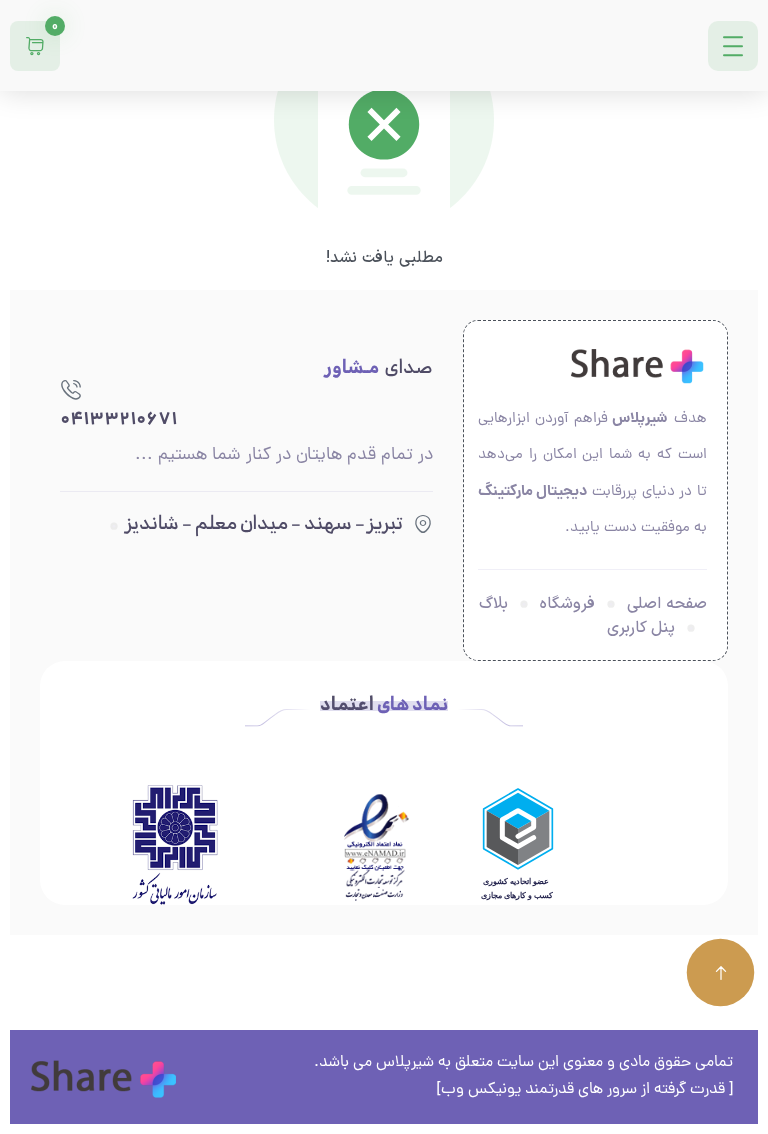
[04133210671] (71, 389)
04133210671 (118, 420)
